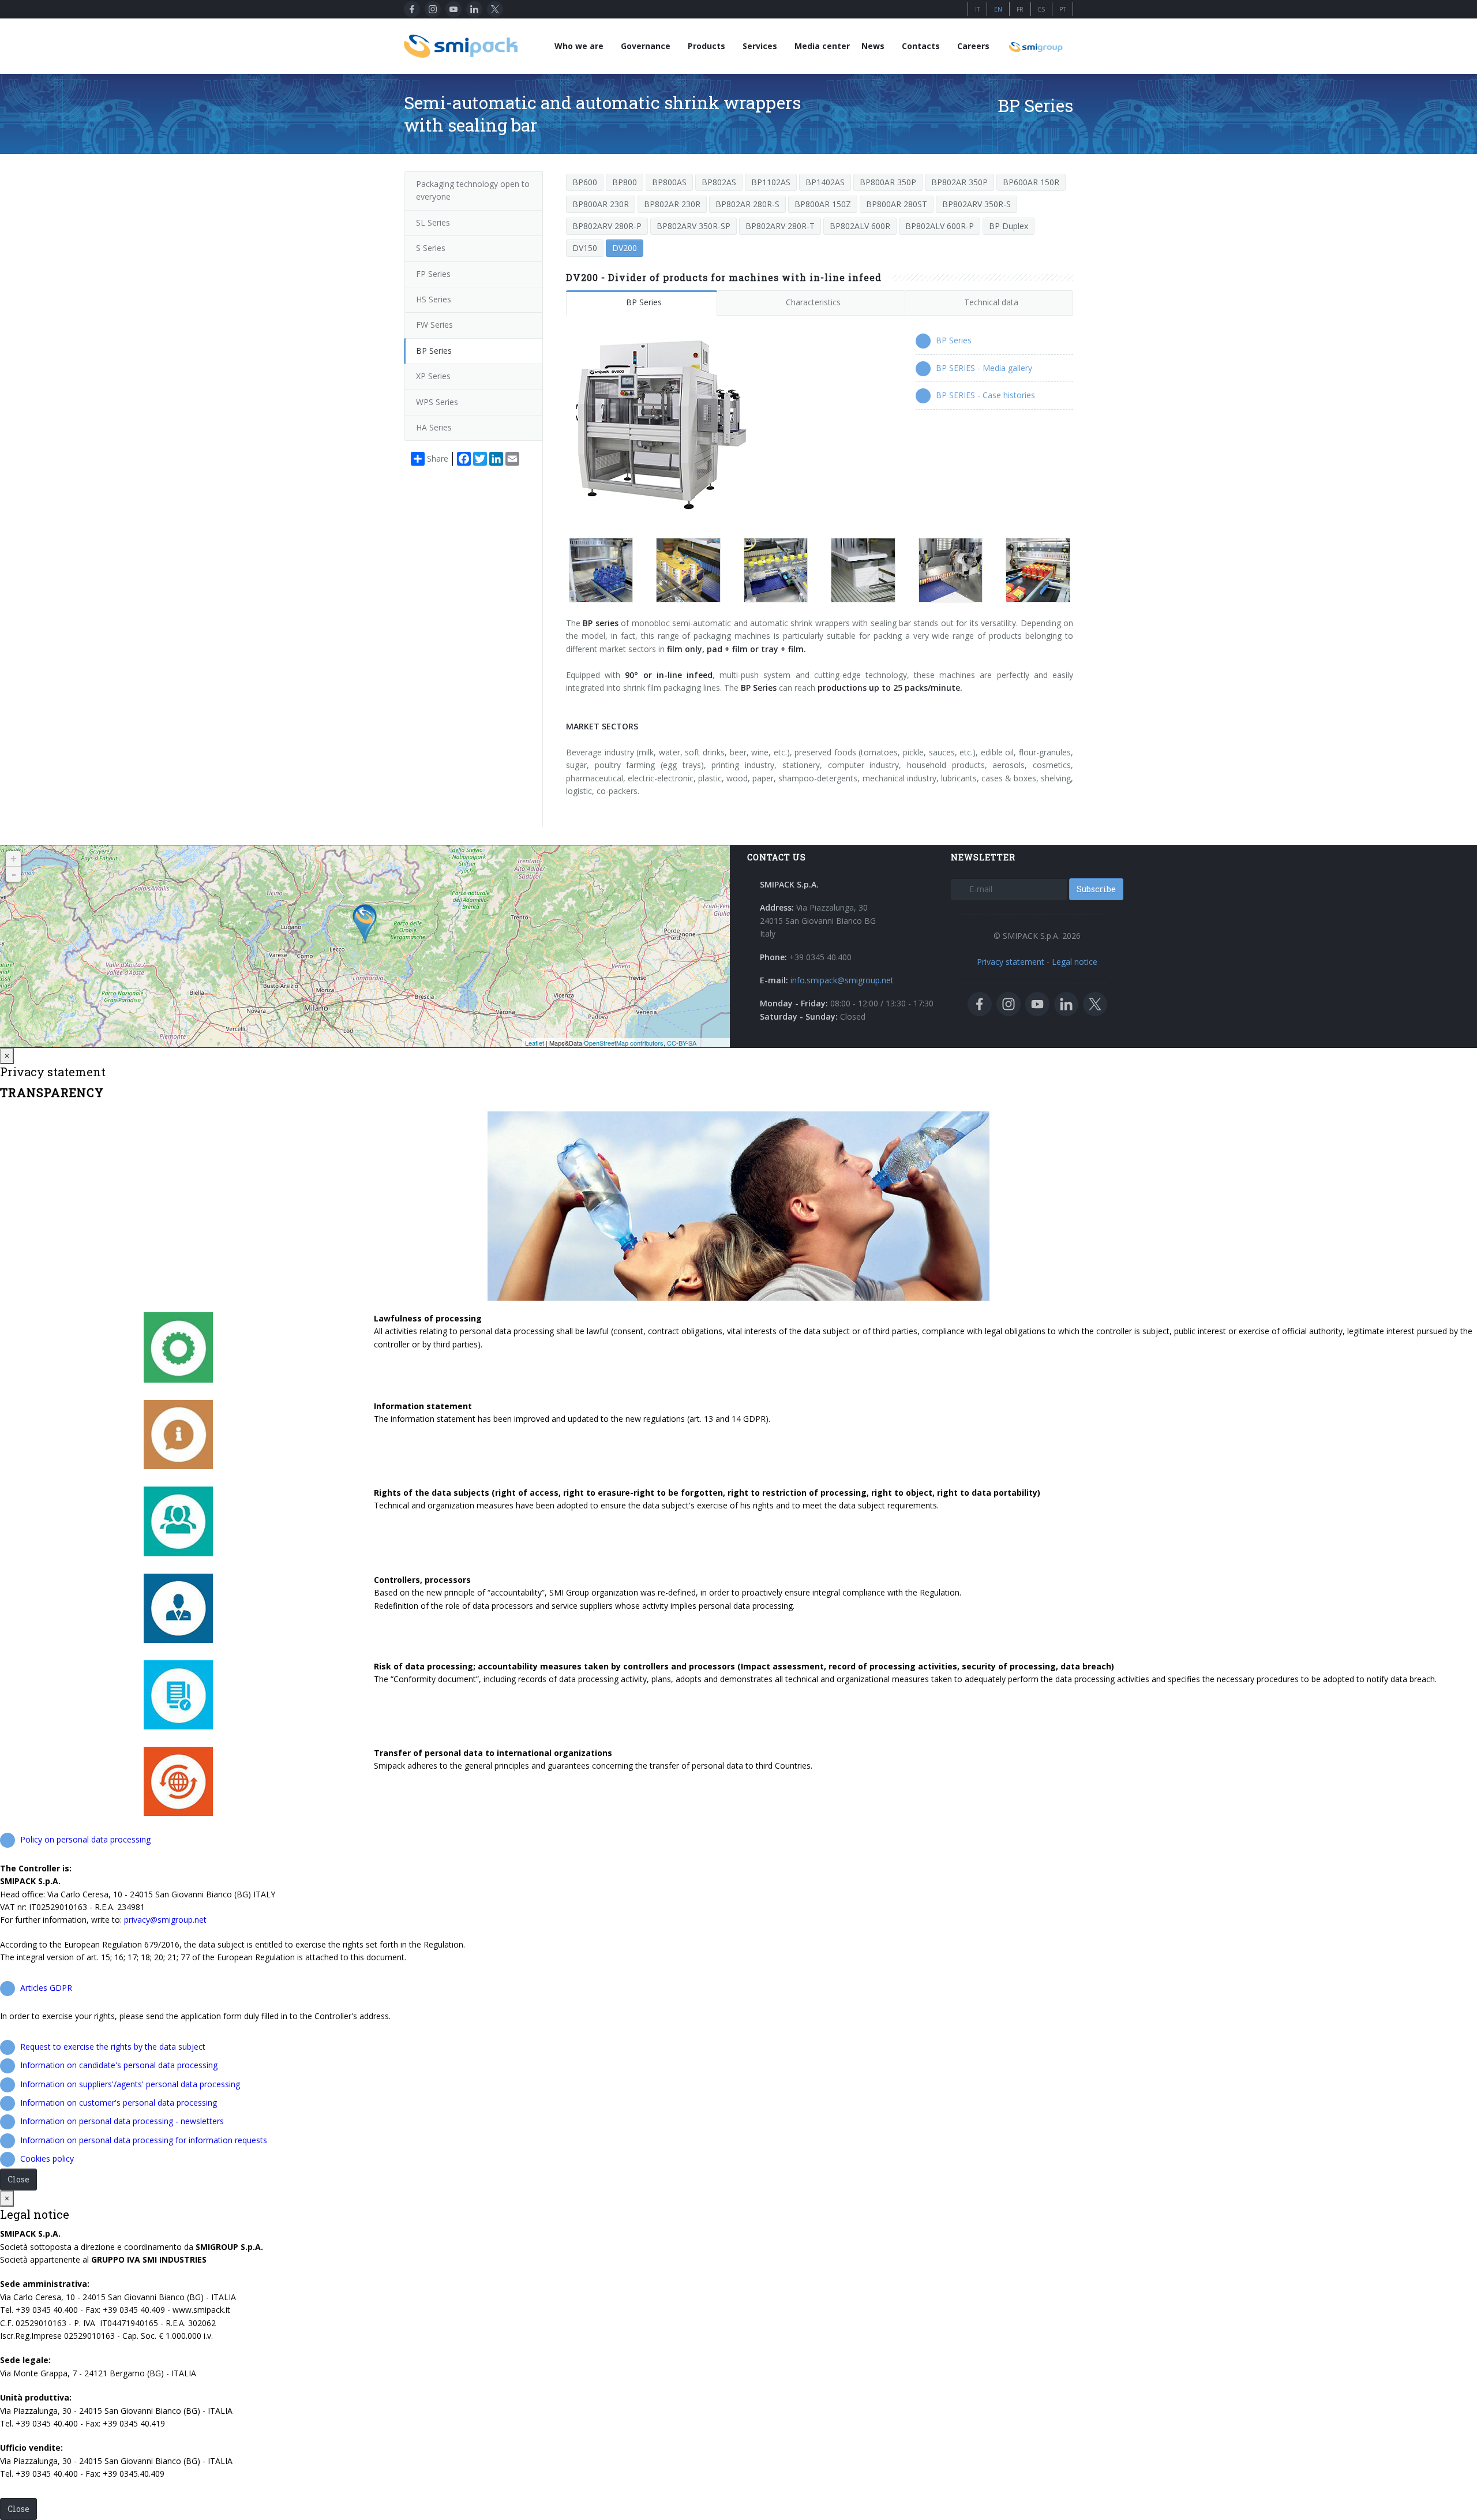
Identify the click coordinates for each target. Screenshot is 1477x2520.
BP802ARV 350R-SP (693, 226)
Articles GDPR (46, 1988)
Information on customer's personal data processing (119, 2103)
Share (438, 458)
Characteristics (813, 302)
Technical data (991, 302)
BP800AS (669, 182)
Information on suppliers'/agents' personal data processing (130, 2084)
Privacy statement (1011, 962)
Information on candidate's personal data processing (119, 2065)
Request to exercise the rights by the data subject (113, 2047)
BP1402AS (825, 182)
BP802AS (719, 182)
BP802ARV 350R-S (976, 204)
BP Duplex (1009, 226)
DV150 (585, 248)
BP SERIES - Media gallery (984, 368)
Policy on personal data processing (85, 1839)
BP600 (585, 182)
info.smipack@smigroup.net (842, 980)
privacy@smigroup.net (165, 1920)
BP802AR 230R (672, 204)
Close (18, 2179)
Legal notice (1075, 962)
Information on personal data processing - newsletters (122, 2121)
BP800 (625, 182)
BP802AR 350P (959, 182)
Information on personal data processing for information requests (144, 2140)
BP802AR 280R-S (747, 204)
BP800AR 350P (888, 182)
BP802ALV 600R (860, 226)
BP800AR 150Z (823, 204)
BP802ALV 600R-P (940, 226)
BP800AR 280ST (897, 204)
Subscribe (1096, 889)
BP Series (644, 302)
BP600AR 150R (1031, 182)
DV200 (625, 248)
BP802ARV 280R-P (607, 226)
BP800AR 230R (601, 204)
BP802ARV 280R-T (780, 226)
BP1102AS (771, 182)
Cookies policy (47, 2158)
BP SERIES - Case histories (985, 395)
